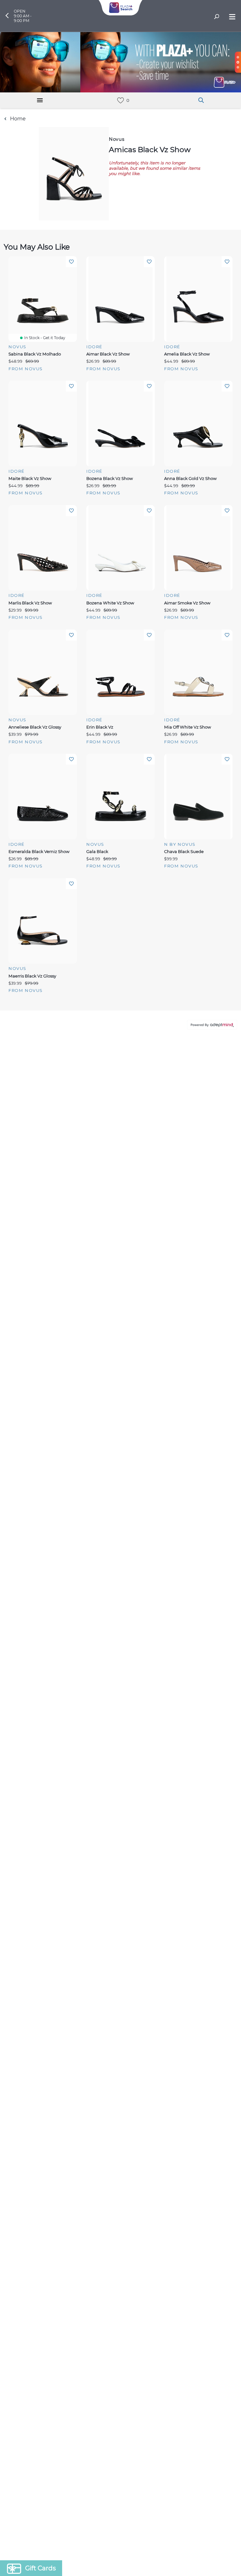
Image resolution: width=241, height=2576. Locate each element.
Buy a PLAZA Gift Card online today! (174, 1333)
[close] (230, 1205)
